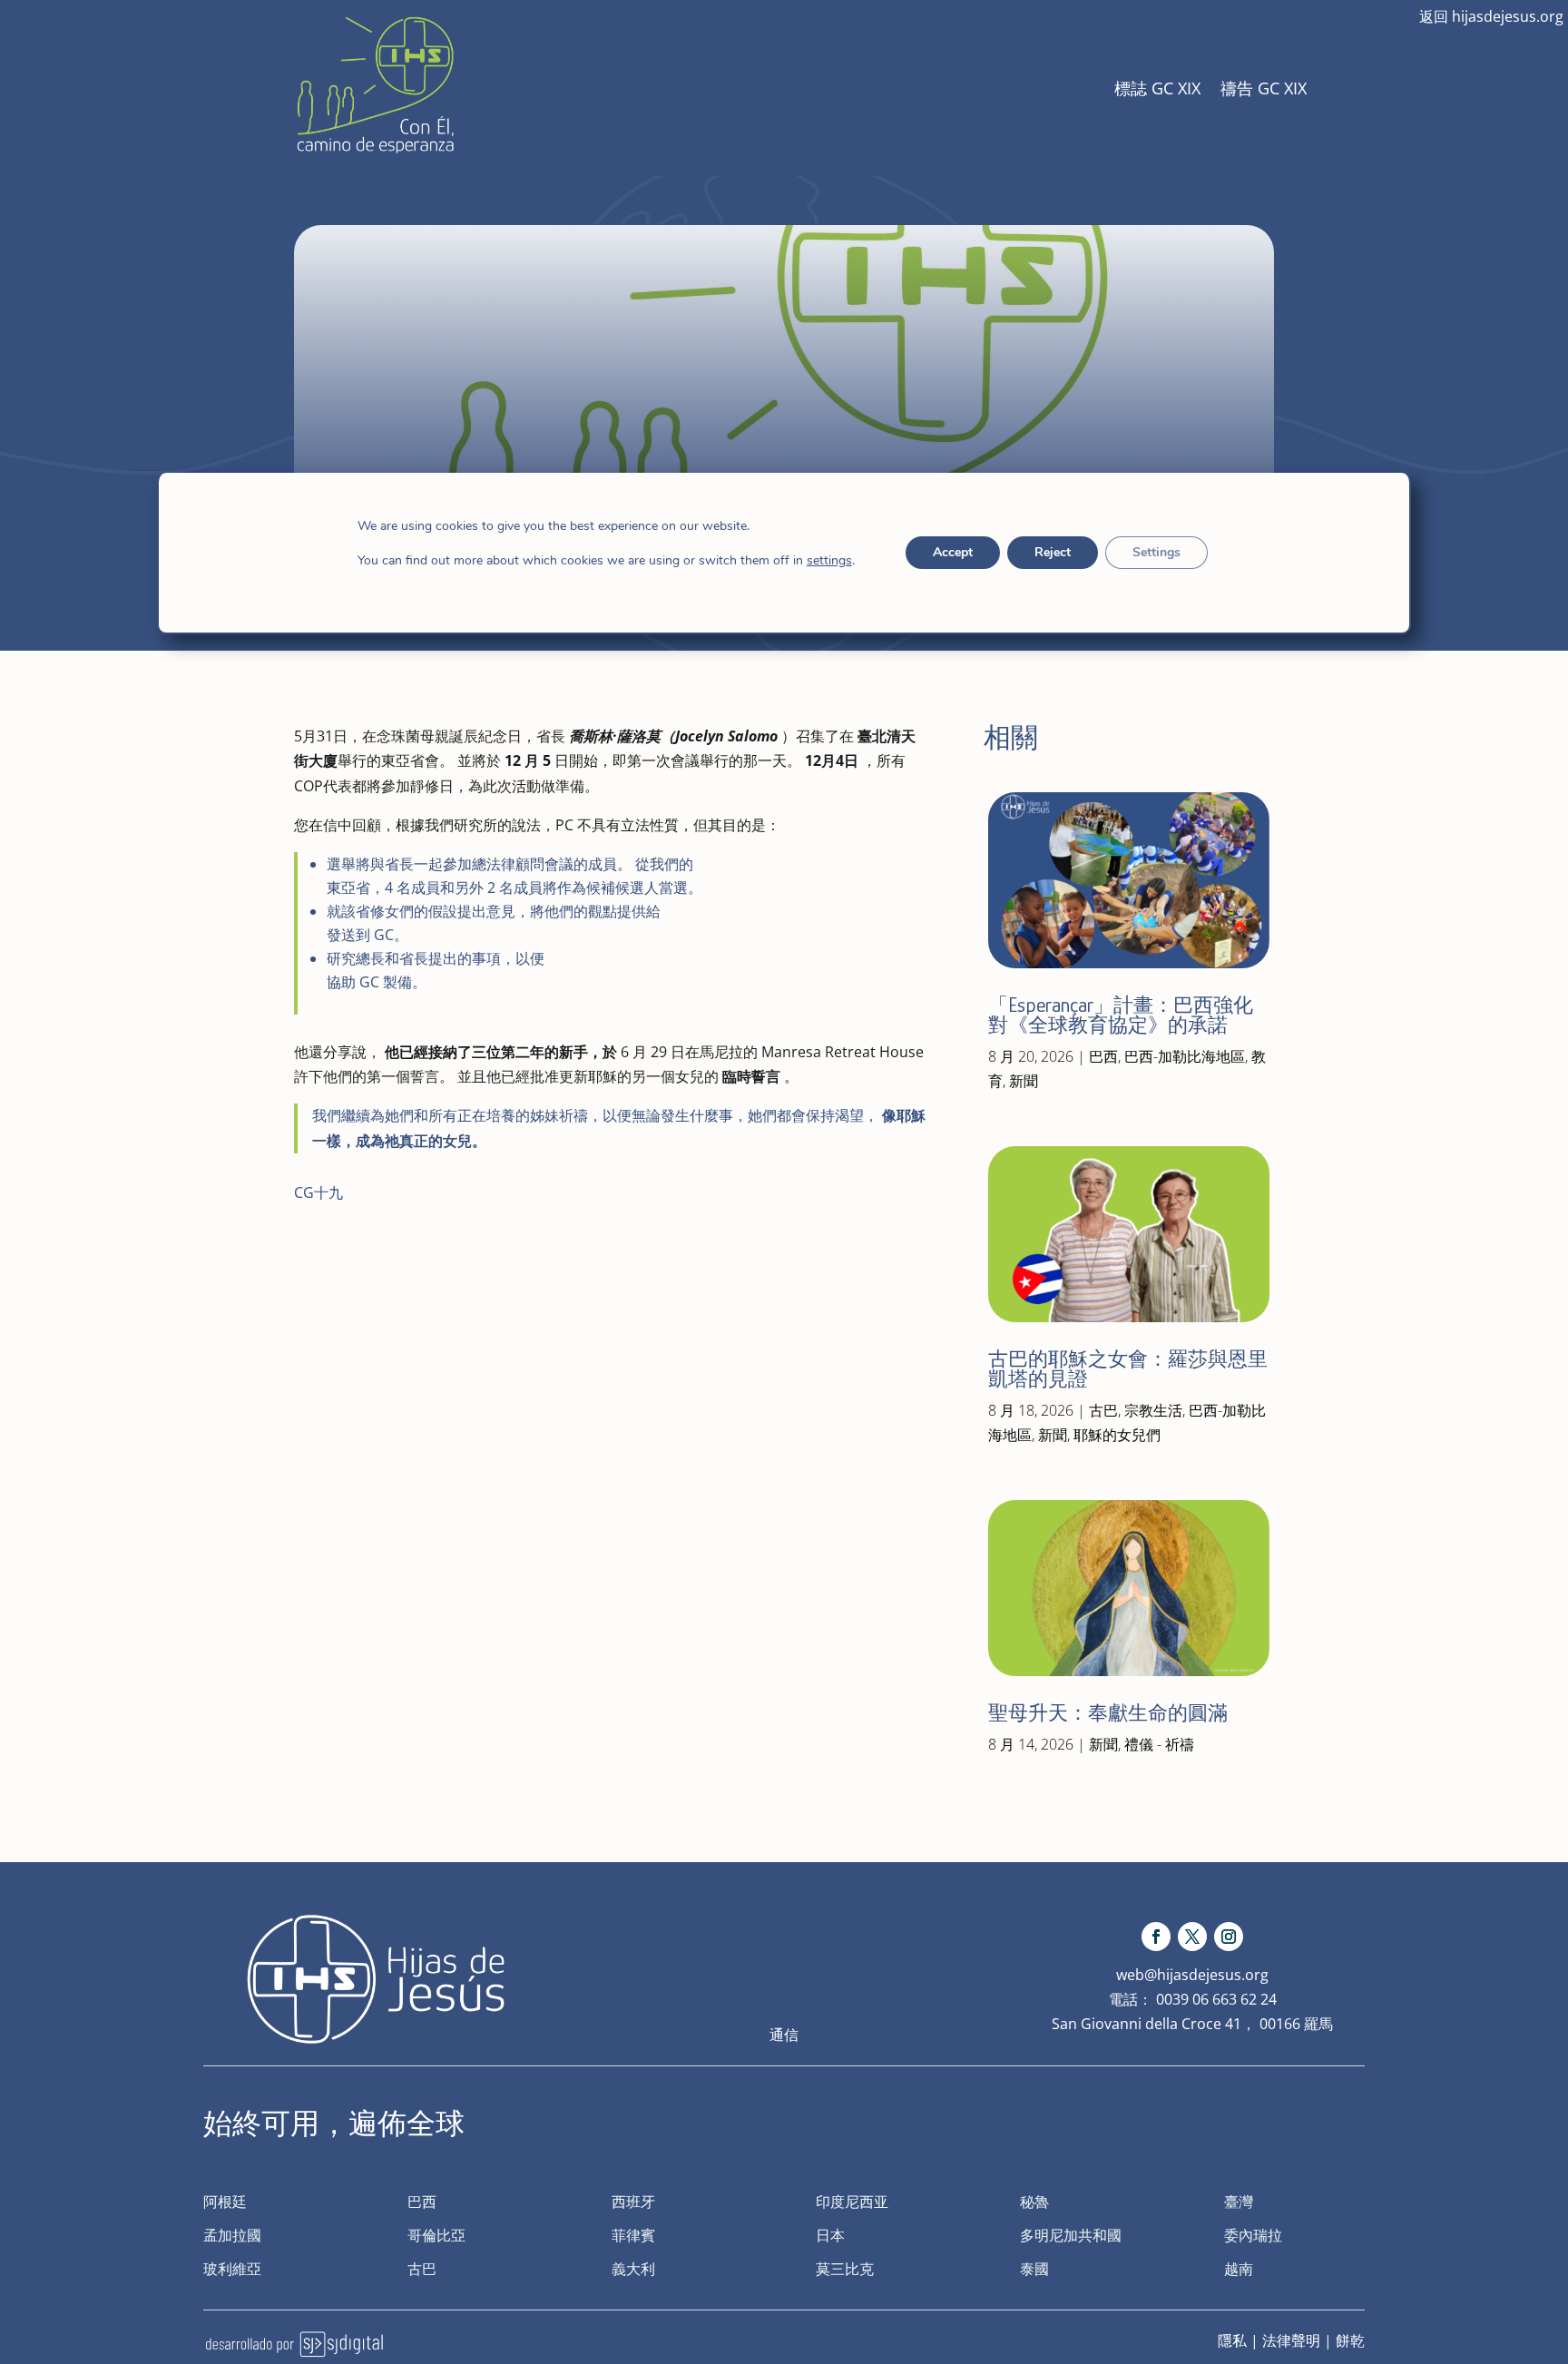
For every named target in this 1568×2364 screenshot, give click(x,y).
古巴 (1103, 1410)
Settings (1156, 552)
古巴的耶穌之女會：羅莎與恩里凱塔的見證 (1128, 1369)
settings (829, 561)
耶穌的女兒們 (1117, 1435)
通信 (784, 2035)
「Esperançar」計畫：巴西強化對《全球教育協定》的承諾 (1121, 1015)
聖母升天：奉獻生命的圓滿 (1108, 1713)
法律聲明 (1291, 2340)
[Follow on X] (1192, 1937)
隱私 (1232, 2340)
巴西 (1103, 1056)
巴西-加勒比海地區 (1185, 1056)
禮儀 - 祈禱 (1159, 1744)
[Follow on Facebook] (1156, 1937)
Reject (1052, 552)
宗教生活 (1153, 1410)
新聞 (1024, 1081)
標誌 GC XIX (1157, 88)
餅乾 (1350, 2340)
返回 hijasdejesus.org (1491, 16)
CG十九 (318, 1192)
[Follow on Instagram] (1229, 1937)
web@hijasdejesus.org (1192, 1975)
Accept (952, 552)
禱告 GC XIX (1264, 88)
